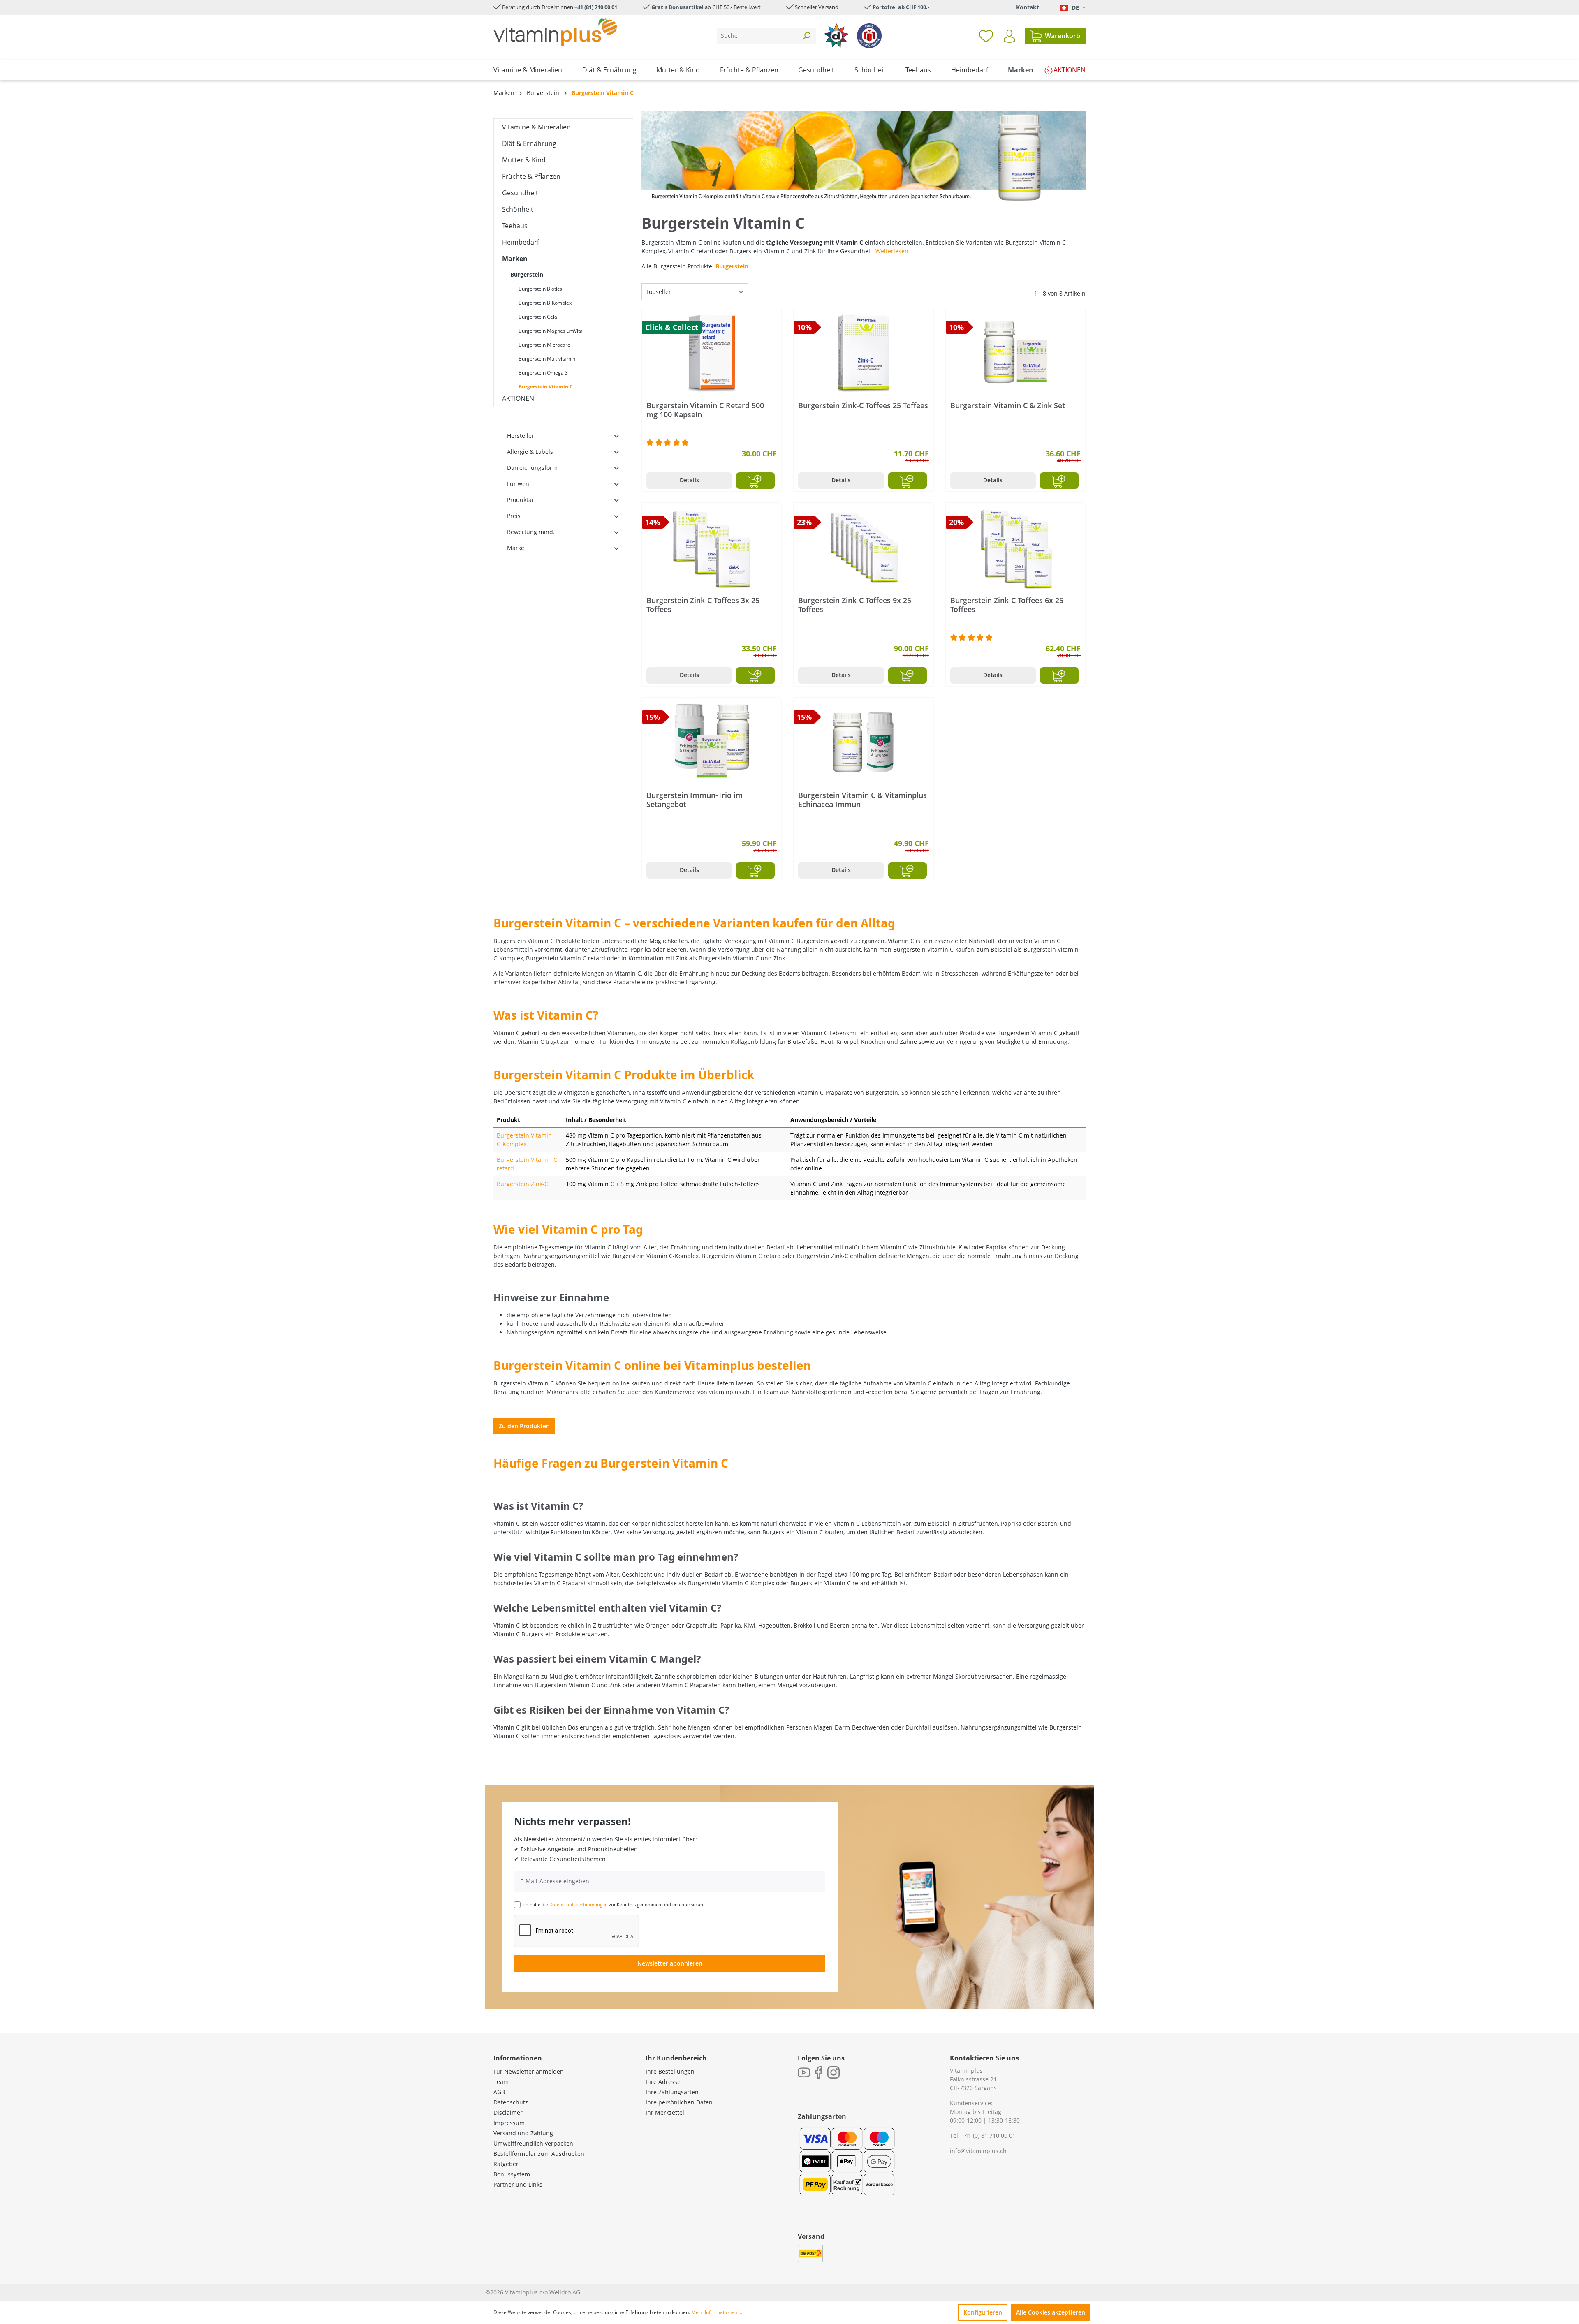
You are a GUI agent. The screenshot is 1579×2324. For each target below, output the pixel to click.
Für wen (518, 484)
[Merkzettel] (986, 36)
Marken (515, 259)
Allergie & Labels (530, 452)
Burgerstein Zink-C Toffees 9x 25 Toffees (855, 605)
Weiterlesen (892, 251)
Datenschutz (511, 2102)
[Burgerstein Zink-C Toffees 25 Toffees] (863, 354)
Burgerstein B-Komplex (545, 303)
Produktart (522, 500)
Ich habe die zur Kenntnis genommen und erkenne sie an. (613, 1904)
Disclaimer (508, 2112)
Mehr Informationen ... (717, 2312)
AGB (499, 2092)
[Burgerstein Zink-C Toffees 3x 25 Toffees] (712, 548)
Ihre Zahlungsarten (672, 2092)
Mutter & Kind (524, 160)
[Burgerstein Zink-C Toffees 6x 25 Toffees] (1015, 548)
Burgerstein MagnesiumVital (551, 331)
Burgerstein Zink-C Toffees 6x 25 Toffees (1007, 605)
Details (689, 480)
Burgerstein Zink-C (522, 1184)
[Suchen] (806, 36)
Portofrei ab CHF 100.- (901, 7)
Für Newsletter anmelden (529, 2071)
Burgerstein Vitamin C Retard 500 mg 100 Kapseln (705, 410)
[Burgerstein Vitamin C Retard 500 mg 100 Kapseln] (712, 354)
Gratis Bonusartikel (677, 7)
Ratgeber (506, 2164)
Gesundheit (520, 193)
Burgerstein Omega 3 (543, 373)
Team (501, 2082)
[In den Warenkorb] (755, 481)
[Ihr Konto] (1009, 36)
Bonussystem (512, 2174)
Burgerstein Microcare (544, 345)
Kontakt (1028, 7)
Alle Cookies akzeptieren (1051, 2312)
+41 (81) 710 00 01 (596, 7)
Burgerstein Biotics (540, 289)
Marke (516, 548)
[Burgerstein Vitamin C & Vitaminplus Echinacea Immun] (863, 743)
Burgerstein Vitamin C (546, 387)
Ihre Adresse (663, 2082)
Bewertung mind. (531, 532)
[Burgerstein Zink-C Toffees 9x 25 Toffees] (863, 548)
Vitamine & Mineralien (536, 127)
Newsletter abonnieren (670, 1963)
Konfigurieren (983, 2312)
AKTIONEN (518, 398)
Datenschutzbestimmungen (579, 1904)
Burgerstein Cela (538, 317)
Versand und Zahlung (523, 2133)
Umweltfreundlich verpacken (533, 2143)
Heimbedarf (521, 242)
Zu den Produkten (524, 1426)
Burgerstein (527, 274)
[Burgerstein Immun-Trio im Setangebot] (712, 743)
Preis (514, 516)
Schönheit (518, 209)
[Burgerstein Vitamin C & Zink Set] (1015, 354)
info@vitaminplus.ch (978, 2151)
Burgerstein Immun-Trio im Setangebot (695, 800)
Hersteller (521, 436)
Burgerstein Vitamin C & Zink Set (1008, 406)
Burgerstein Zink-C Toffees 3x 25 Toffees (703, 605)
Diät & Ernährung (529, 143)
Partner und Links (518, 2184)
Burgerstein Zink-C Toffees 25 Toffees (863, 406)
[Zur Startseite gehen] (555, 32)
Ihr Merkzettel (665, 2112)
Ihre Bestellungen (670, 2071)
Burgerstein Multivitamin (547, 359)
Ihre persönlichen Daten (679, 2102)
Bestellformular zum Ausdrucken (539, 2154)
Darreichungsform (532, 468)
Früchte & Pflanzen (531, 176)
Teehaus (515, 226)
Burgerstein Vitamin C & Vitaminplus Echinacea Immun (862, 800)
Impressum (509, 2123)
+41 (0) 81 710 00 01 (989, 2136)
